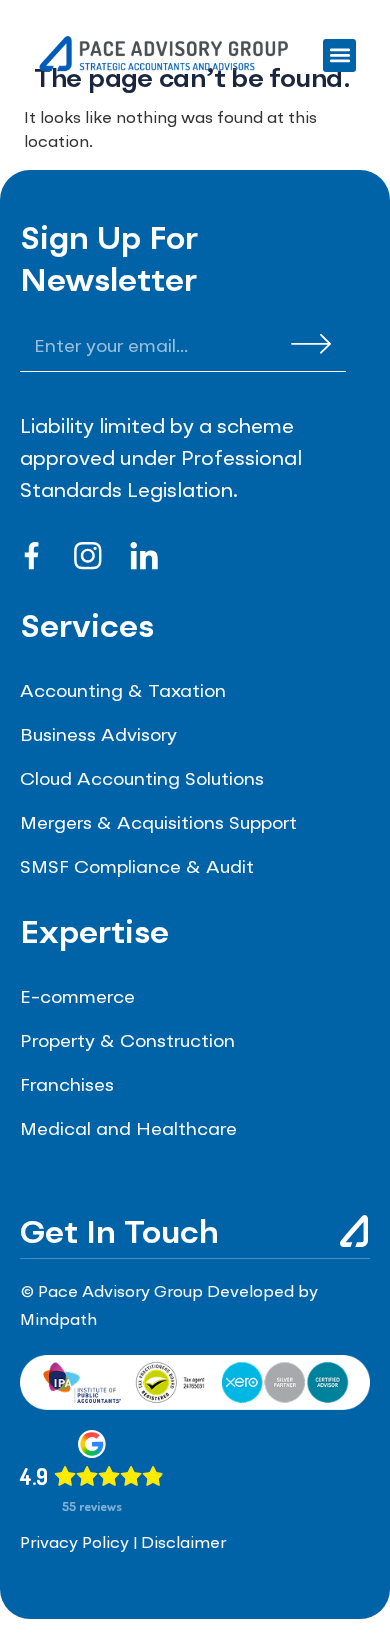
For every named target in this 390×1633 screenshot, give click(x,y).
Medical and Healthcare (128, 1130)
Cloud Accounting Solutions (142, 780)
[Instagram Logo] (88, 556)
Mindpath (58, 1321)
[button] (339, 55)
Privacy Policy (74, 1544)
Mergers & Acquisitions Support (158, 824)
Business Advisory (98, 736)
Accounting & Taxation (123, 692)
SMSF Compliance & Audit (137, 868)
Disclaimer (183, 1544)
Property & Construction (127, 1042)
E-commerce (77, 998)
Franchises (67, 1086)
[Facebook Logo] (32, 556)
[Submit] (311, 344)
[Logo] (144, 556)
